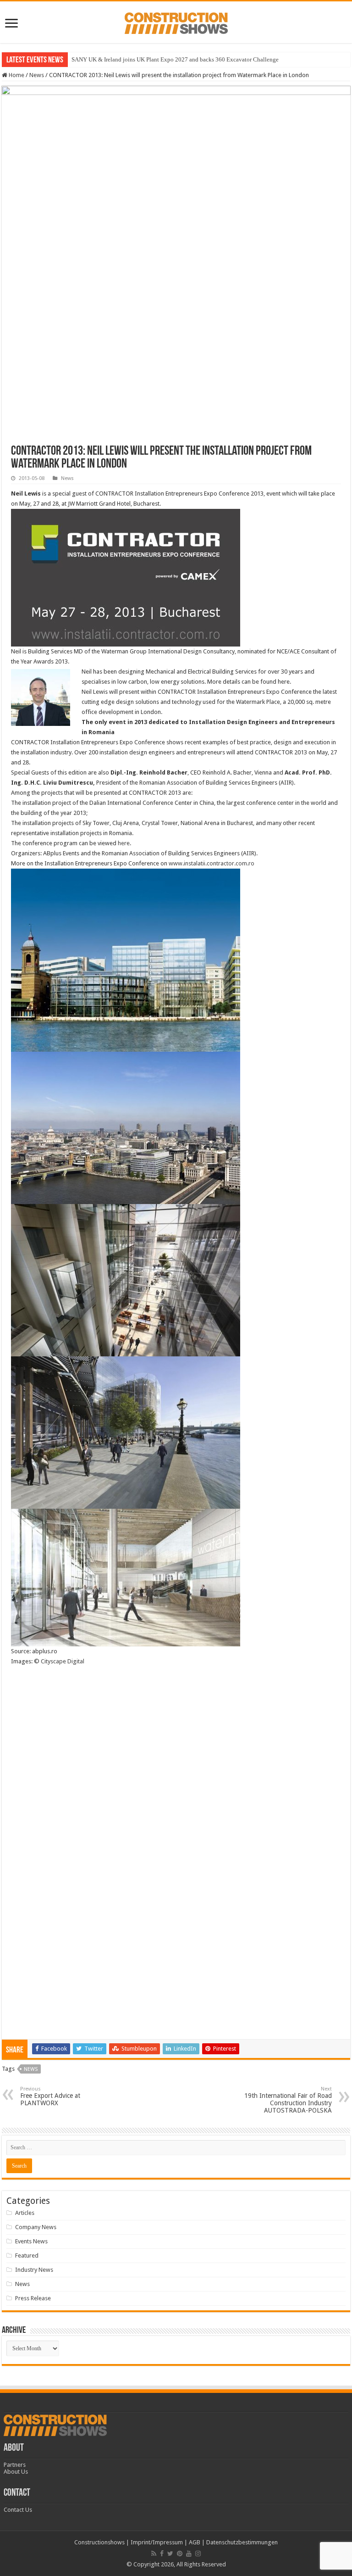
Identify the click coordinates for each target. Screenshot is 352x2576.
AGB (195, 2542)
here (124, 843)
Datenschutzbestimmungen (242, 2542)
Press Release (33, 2298)
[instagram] (198, 2554)
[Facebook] (162, 2554)
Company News (36, 2227)
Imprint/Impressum (157, 2542)
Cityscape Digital (63, 1661)
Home (16, 75)
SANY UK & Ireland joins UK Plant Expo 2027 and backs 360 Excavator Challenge (175, 59)
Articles (25, 2213)
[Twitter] (170, 2554)
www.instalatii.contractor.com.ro (212, 863)
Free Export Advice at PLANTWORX (50, 2096)
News (37, 75)
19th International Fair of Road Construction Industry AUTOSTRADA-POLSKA (288, 2100)
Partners (15, 2465)
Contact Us (18, 2510)
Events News (31, 2241)
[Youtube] (189, 2554)
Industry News (34, 2270)
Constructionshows (99, 2542)
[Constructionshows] (176, 22)
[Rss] (154, 2554)
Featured (27, 2255)
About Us (16, 2472)
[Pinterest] (180, 2554)
